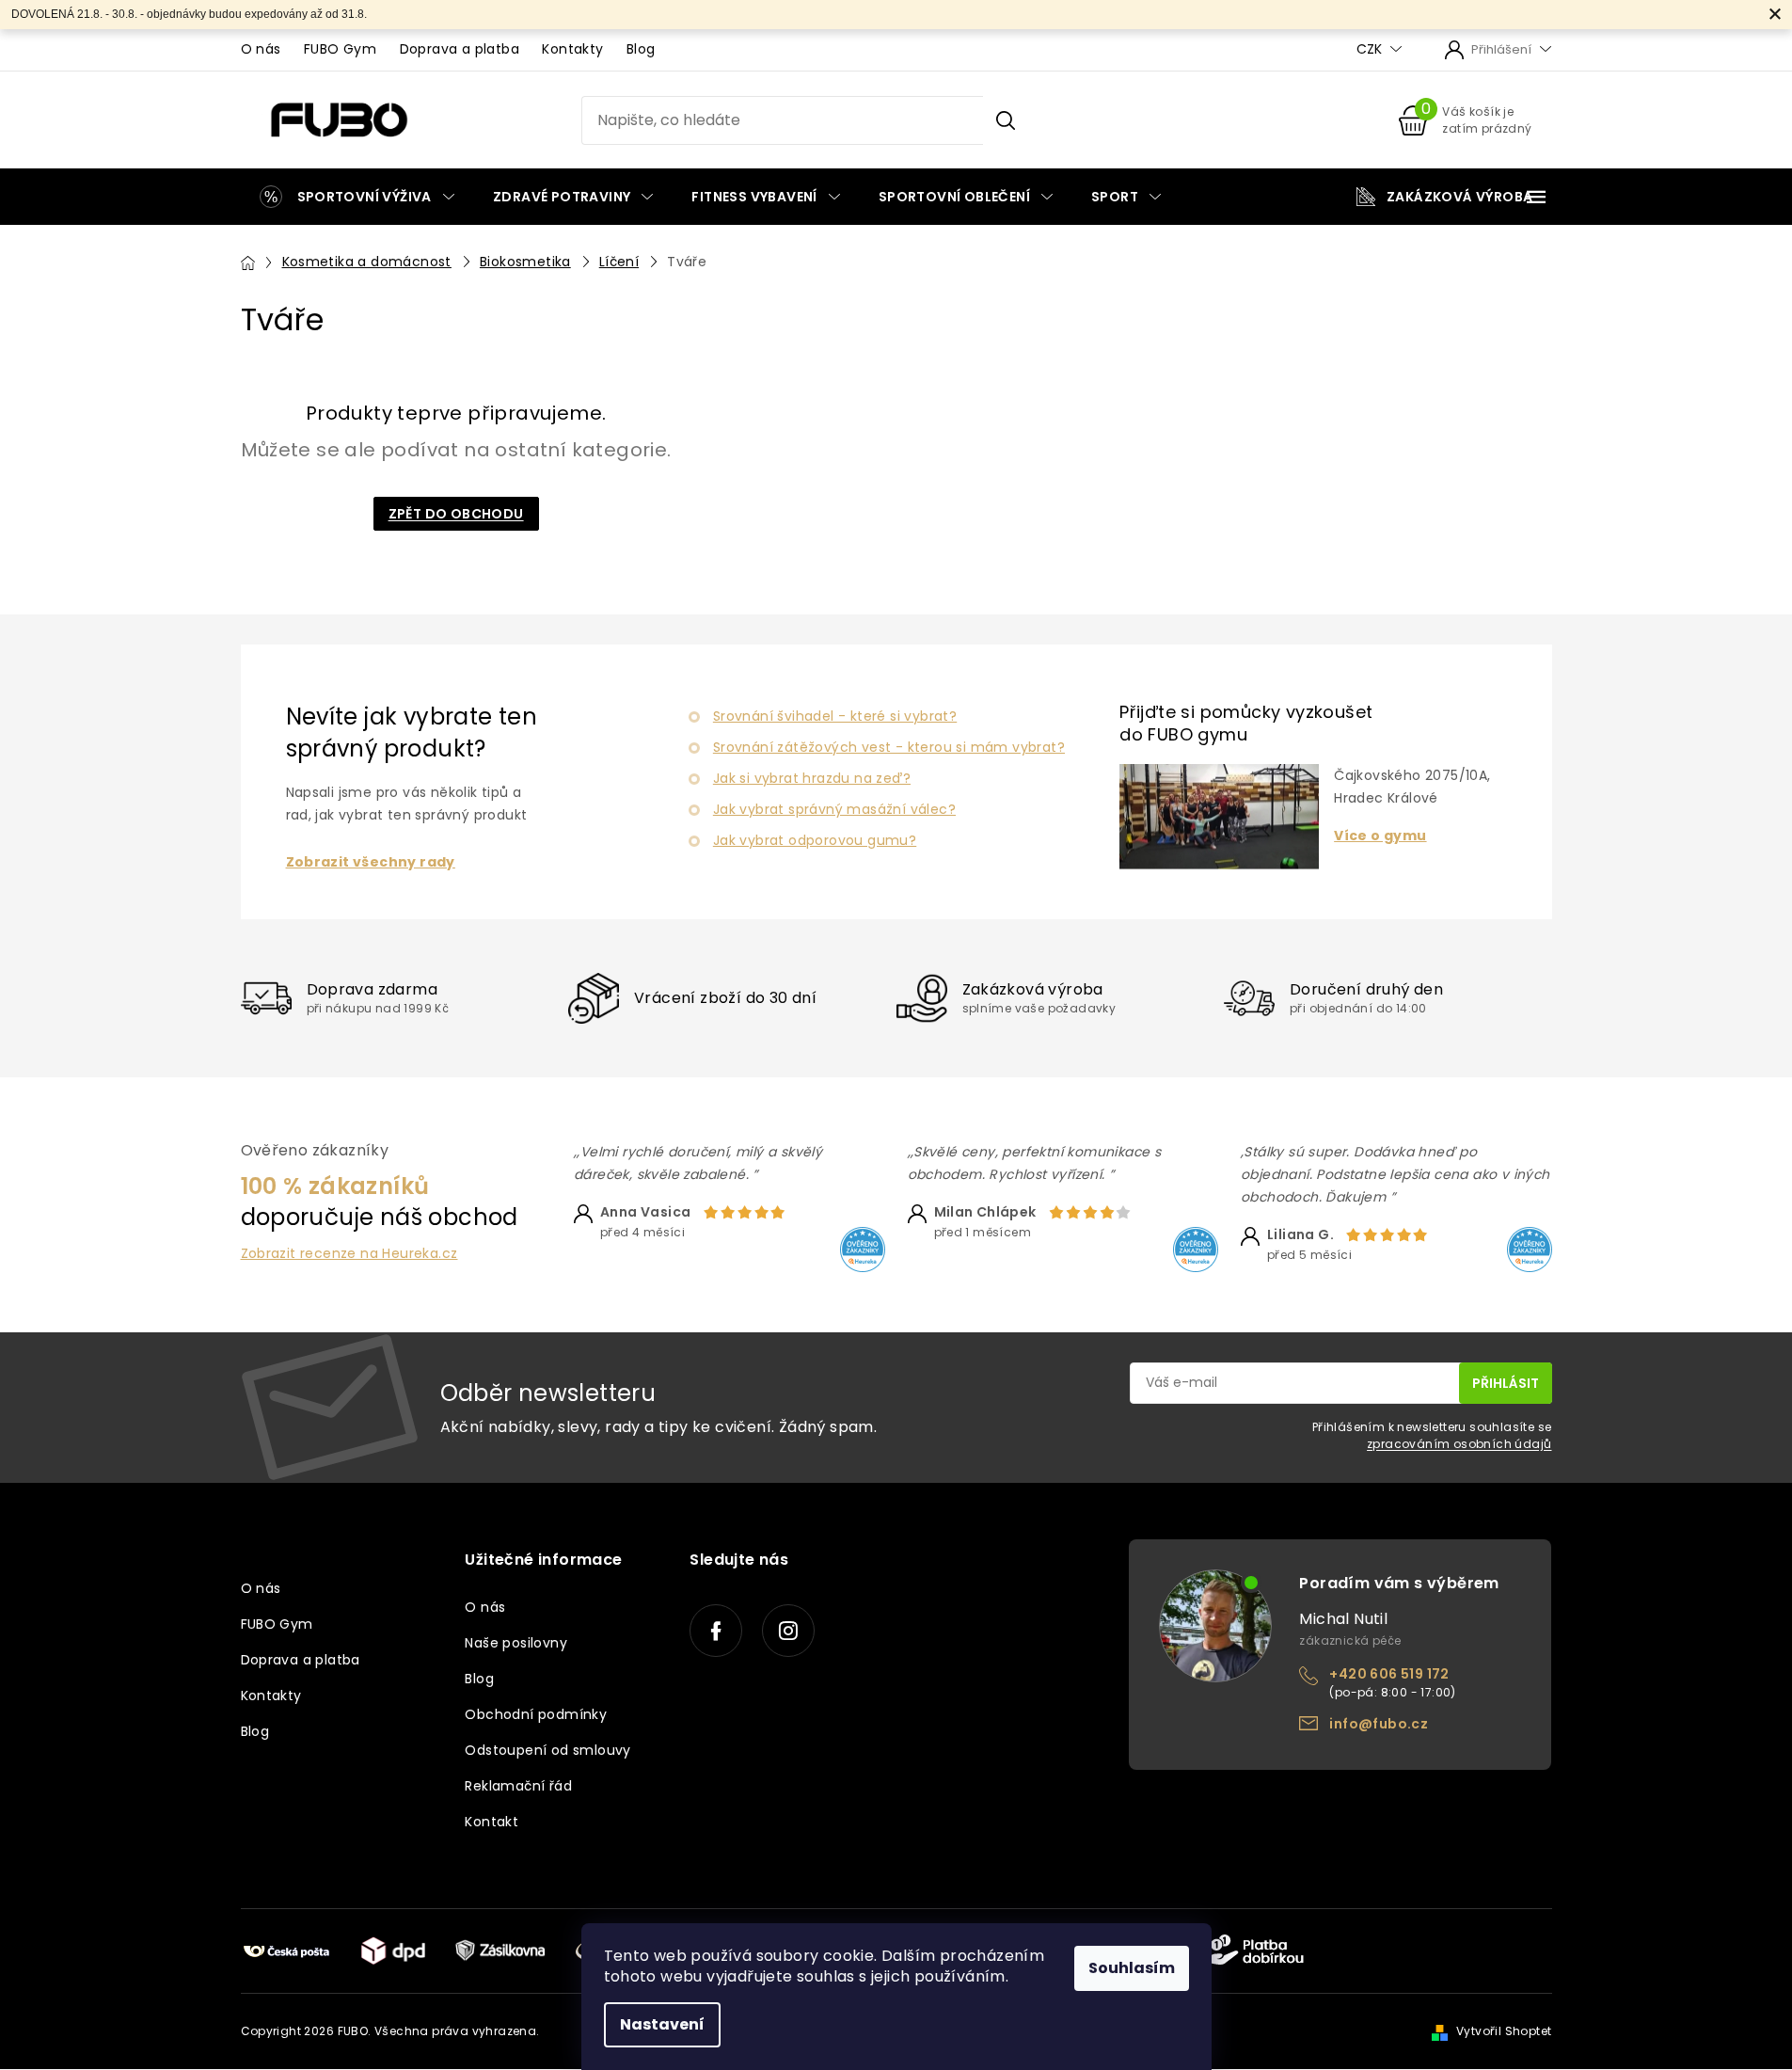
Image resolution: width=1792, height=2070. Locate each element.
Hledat (1005, 120)
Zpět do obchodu (456, 514)
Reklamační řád (518, 1786)
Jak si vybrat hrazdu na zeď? (812, 778)
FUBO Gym (340, 49)
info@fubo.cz (1379, 1724)
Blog (641, 49)
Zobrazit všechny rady (371, 862)
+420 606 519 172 (1389, 1674)
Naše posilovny (516, 1643)
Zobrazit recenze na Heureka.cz (349, 1254)
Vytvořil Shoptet (1504, 2031)
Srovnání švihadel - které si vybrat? (835, 716)
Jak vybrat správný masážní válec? (834, 809)
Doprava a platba (460, 49)
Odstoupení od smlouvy (547, 1750)
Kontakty (572, 49)
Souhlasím (1132, 1968)
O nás (261, 49)
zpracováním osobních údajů (1459, 1444)
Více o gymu (1380, 836)
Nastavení (662, 2024)
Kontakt (492, 1822)
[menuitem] (357, 197)
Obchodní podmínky (536, 1714)
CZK (1371, 49)
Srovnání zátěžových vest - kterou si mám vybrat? (889, 747)
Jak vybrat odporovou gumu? (815, 840)
